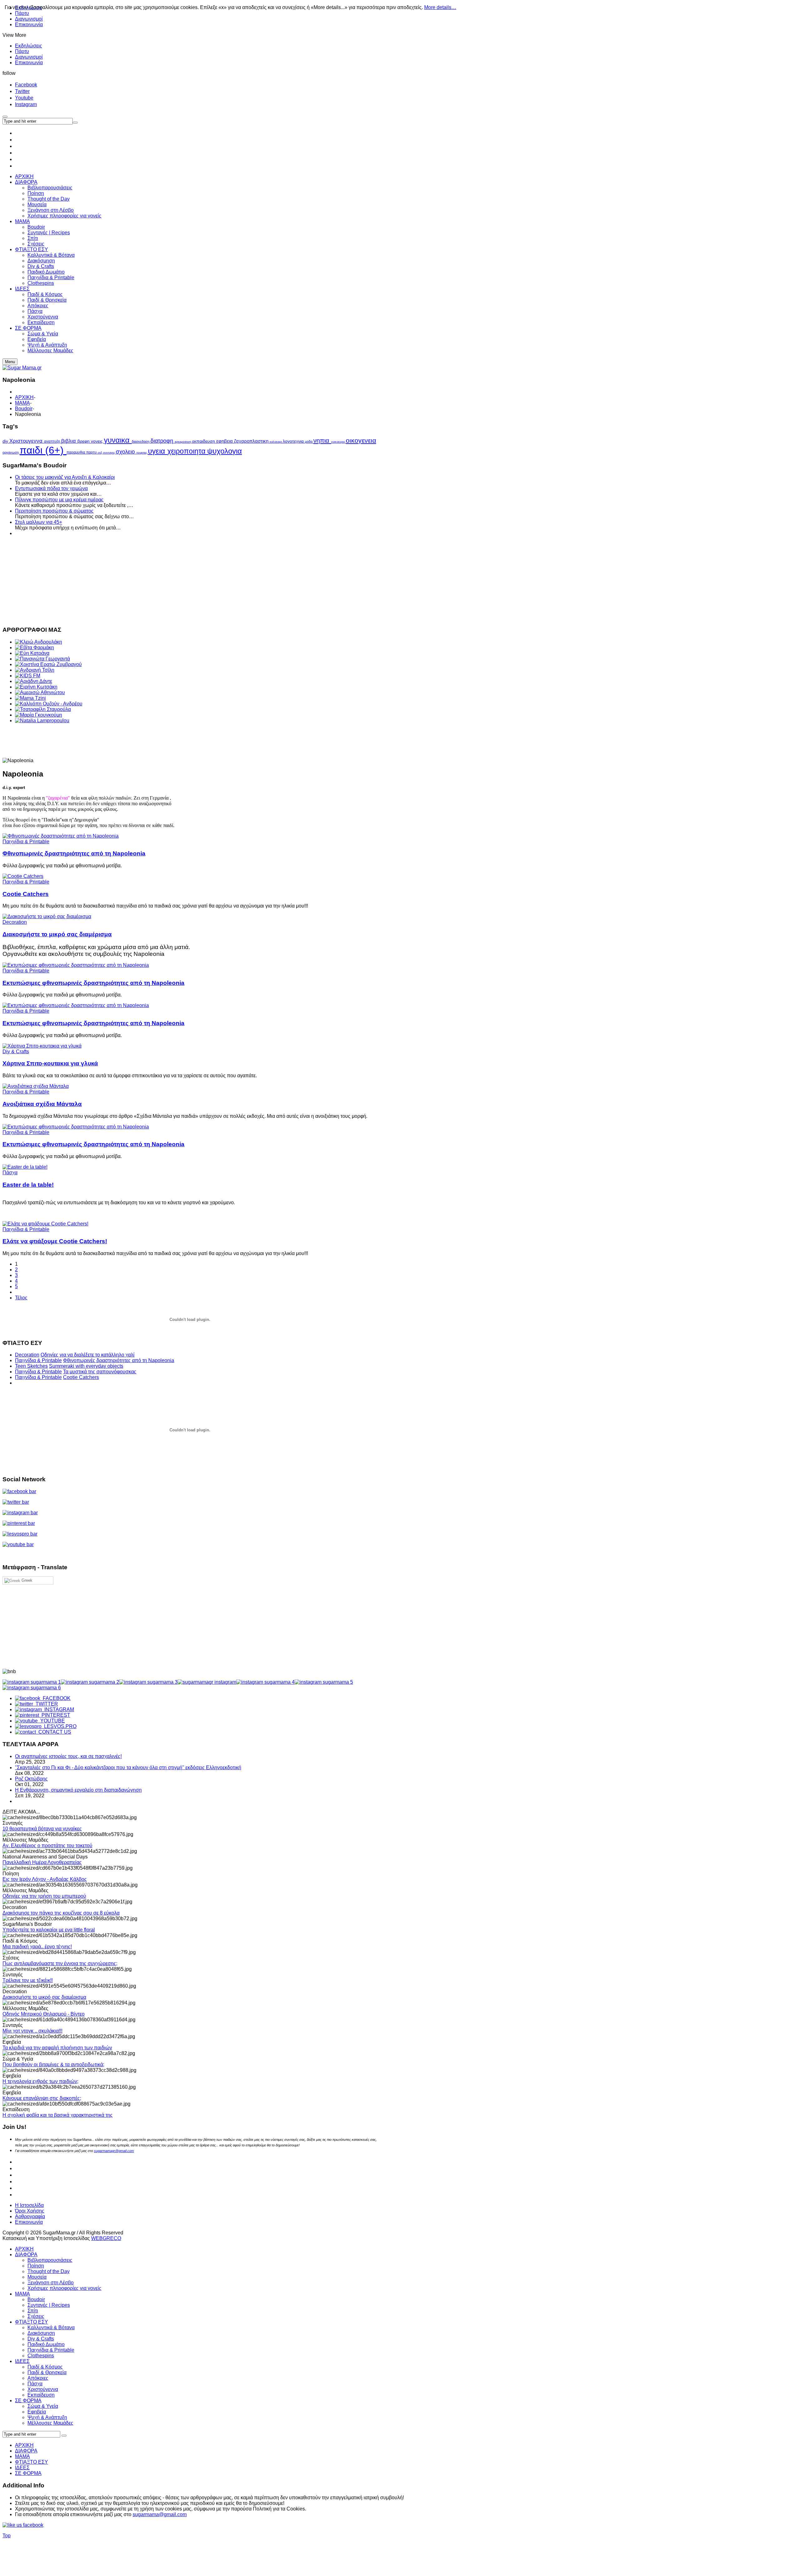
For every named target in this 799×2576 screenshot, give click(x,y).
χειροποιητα (187, 451)
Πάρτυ (22, 51)
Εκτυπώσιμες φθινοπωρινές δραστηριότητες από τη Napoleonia (93, 983)
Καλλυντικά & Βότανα (51, 2328)
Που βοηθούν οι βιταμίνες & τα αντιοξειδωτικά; (53, 2065)
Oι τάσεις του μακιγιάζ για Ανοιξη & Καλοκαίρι (65, 477)
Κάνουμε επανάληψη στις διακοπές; (42, 2098)
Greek (26, 1580)
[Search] (64, 2436)
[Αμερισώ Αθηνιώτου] (40, 692)
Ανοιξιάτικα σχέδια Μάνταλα (42, 1104)
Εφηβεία (37, 2412)
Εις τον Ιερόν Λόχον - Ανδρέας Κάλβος (45, 1879)
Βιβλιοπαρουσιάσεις (50, 2260)
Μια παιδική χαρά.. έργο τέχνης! (37, 1947)
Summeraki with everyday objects (86, 1366)
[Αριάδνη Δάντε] (34, 681)
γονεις (97, 441)
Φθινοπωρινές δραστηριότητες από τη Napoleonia (74, 853)
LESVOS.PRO (59, 1726)
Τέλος (21, 1298)
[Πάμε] (75, 123)
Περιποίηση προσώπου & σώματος (54, 511)
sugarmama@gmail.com (160, 2514)
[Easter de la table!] (25, 1167)
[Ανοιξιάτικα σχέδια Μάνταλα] (36, 1086)
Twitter (22, 91)
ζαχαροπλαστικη (252, 441)
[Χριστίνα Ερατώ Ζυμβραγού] (48, 664)
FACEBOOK (55, 1698)
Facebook (26, 85)
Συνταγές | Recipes (49, 2305)
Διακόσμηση (41, 2333)
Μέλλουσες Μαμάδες (50, 2423)
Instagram (26, 104)
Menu (10, 362)
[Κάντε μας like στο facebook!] (31, 2525)
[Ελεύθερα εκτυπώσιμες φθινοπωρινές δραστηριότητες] (61, 836)
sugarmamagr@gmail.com (114, 2151)
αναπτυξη (53, 441)
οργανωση (11, 452)
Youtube (24, 98)
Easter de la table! (28, 1185)
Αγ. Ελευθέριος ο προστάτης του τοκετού (47, 1846)
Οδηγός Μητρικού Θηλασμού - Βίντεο (44, 2014)
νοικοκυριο (338, 442)
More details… (440, 7)
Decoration (15, 922)
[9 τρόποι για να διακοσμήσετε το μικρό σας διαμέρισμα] (47, 916)
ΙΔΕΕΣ (22, 2361)
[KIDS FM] (28, 676)
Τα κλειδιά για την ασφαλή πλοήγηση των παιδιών (57, 2048)
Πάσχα (10, 1173)
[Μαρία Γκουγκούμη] (39, 715)
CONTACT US (54, 1732)
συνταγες (109, 453)
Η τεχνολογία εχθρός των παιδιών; (40, 2081)
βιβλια (69, 441)
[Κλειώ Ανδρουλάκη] (39, 642)
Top (7, 2536)
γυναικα (118, 440)
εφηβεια (225, 441)
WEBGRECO (106, 2238)
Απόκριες (38, 2378)
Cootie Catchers (26, 894)
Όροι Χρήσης (30, 2211)
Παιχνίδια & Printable (26, 842)
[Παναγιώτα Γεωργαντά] (42, 659)
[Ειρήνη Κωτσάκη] (36, 687)
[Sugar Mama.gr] (22, 368)
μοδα (309, 441)
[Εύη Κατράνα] (32, 653)
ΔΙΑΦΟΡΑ (26, 2255)
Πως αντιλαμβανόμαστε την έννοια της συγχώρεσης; (60, 1963)
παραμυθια (76, 452)
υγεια (158, 451)
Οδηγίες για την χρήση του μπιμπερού (44, 1896)
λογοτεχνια (294, 441)
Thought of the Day (49, 2271)
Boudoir (24, 409)
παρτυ (92, 452)
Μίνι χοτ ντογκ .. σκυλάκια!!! (32, 2031)
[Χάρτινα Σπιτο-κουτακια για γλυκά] (42, 1046)
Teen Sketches (31, 1366)
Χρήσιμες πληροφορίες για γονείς (64, 2288)
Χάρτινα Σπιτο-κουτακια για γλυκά (50, 1063)
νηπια (322, 441)
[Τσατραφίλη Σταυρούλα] (43, 709)
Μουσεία (37, 2277)
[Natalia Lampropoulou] (42, 721)
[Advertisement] (190, 580)
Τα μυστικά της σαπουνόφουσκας (100, 1372)
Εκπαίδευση (41, 2395)
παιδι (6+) (43, 450)
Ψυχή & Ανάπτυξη (47, 2417)
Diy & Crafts (16, 1052)
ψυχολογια (225, 451)
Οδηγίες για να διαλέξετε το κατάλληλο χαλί (88, 1355)
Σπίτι (33, 2311)
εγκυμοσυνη (184, 442)
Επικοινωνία (29, 24)
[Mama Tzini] (30, 698)
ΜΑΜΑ (22, 403)
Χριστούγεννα (43, 2389)
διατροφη (163, 441)
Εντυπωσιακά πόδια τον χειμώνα (51, 488)
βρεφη (84, 441)
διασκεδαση (141, 441)
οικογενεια (361, 440)
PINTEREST (55, 1715)
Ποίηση (36, 2266)
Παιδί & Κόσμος (45, 2367)
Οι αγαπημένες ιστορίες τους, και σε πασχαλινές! (68, 1756)
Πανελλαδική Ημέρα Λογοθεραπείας (42, 1862)
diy (6, 441)
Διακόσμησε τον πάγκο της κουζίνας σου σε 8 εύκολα (61, 1913)
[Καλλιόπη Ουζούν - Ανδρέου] (49, 704)
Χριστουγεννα (27, 441)
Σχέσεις (36, 2316)
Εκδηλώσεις (29, 46)
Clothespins (41, 2356)
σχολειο (126, 452)
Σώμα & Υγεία (43, 2406)
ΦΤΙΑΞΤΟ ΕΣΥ (32, 2322)
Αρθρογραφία (30, 2216)
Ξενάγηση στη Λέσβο (51, 2283)
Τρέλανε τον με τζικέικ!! (28, 1980)
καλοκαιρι (276, 442)
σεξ (100, 453)
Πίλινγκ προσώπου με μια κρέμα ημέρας (59, 500)
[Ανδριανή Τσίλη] (35, 670)
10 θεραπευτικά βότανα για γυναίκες (42, 1829)
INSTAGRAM (58, 1709)
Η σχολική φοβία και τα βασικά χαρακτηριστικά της (58, 2115)
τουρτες (142, 453)
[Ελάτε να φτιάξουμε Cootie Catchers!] (23, 876)
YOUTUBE (51, 1721)
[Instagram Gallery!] (32, 1682)
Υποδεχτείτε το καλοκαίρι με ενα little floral (49, 1930)
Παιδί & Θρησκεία (47, 2372)
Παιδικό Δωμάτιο (46, 2344)
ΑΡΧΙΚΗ (24, 397)
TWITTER (46, 1704)
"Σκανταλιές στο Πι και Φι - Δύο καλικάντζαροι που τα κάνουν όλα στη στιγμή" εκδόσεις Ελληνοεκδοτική (128, 1768)
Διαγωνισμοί (29, 19)
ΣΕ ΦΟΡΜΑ (28, 2401)
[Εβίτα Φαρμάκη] (34, 648)
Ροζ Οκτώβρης (31, 1779)
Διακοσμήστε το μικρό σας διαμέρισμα (57, 934)
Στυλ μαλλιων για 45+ (39, 522)
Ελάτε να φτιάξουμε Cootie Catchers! (55, 1241)
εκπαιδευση (204, 441)
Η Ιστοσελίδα (29, 2205)
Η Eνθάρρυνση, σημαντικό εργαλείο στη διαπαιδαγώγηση (78, 1790)
